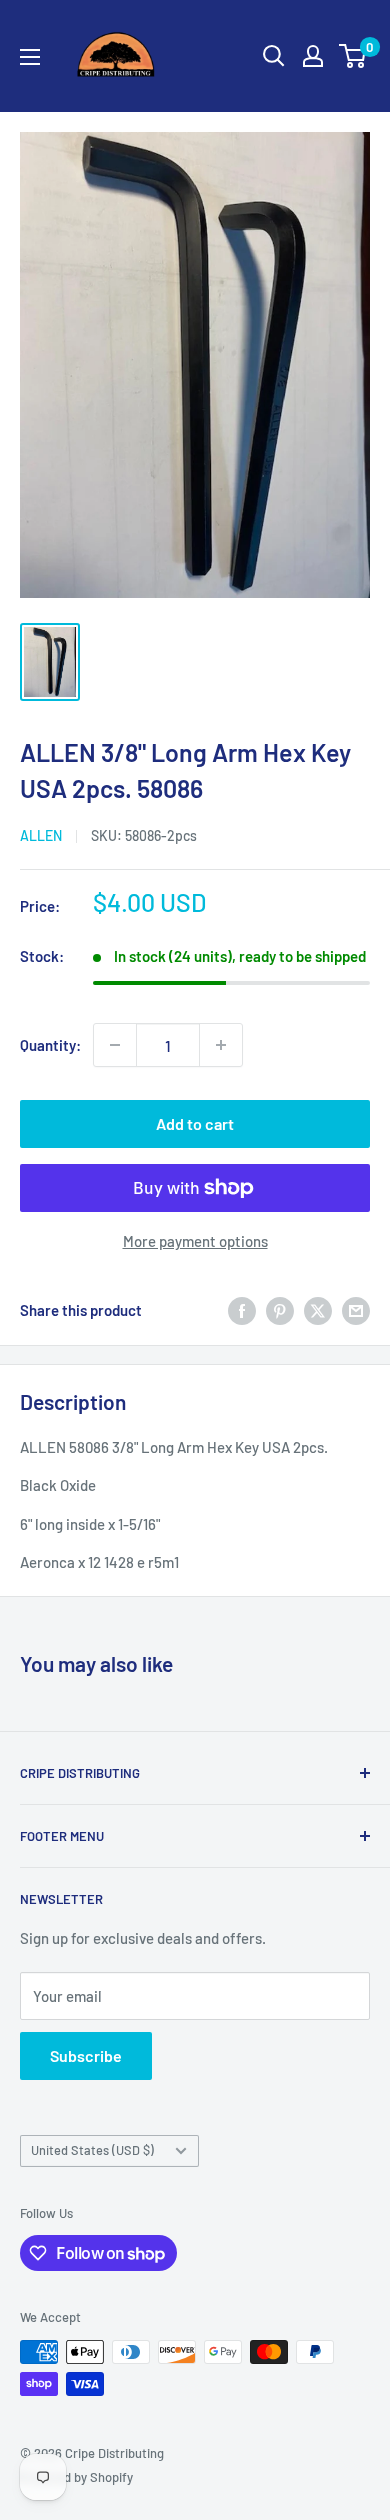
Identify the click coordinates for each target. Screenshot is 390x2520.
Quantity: (50, 1045)
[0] (353, 56)
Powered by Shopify (76, 2477)
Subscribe (86, 2055)
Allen (41, 835)
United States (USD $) (92, 2150)
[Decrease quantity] (115, 1045)
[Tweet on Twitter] (318, 1310)
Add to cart (195, 1123)
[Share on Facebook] (242, 1310)
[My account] (313, 56)
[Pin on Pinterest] (280, 1310)
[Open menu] (30, 57)
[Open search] (274, 56)
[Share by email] (356, 1310)
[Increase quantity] (221, 1045)
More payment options (195, 1241)
